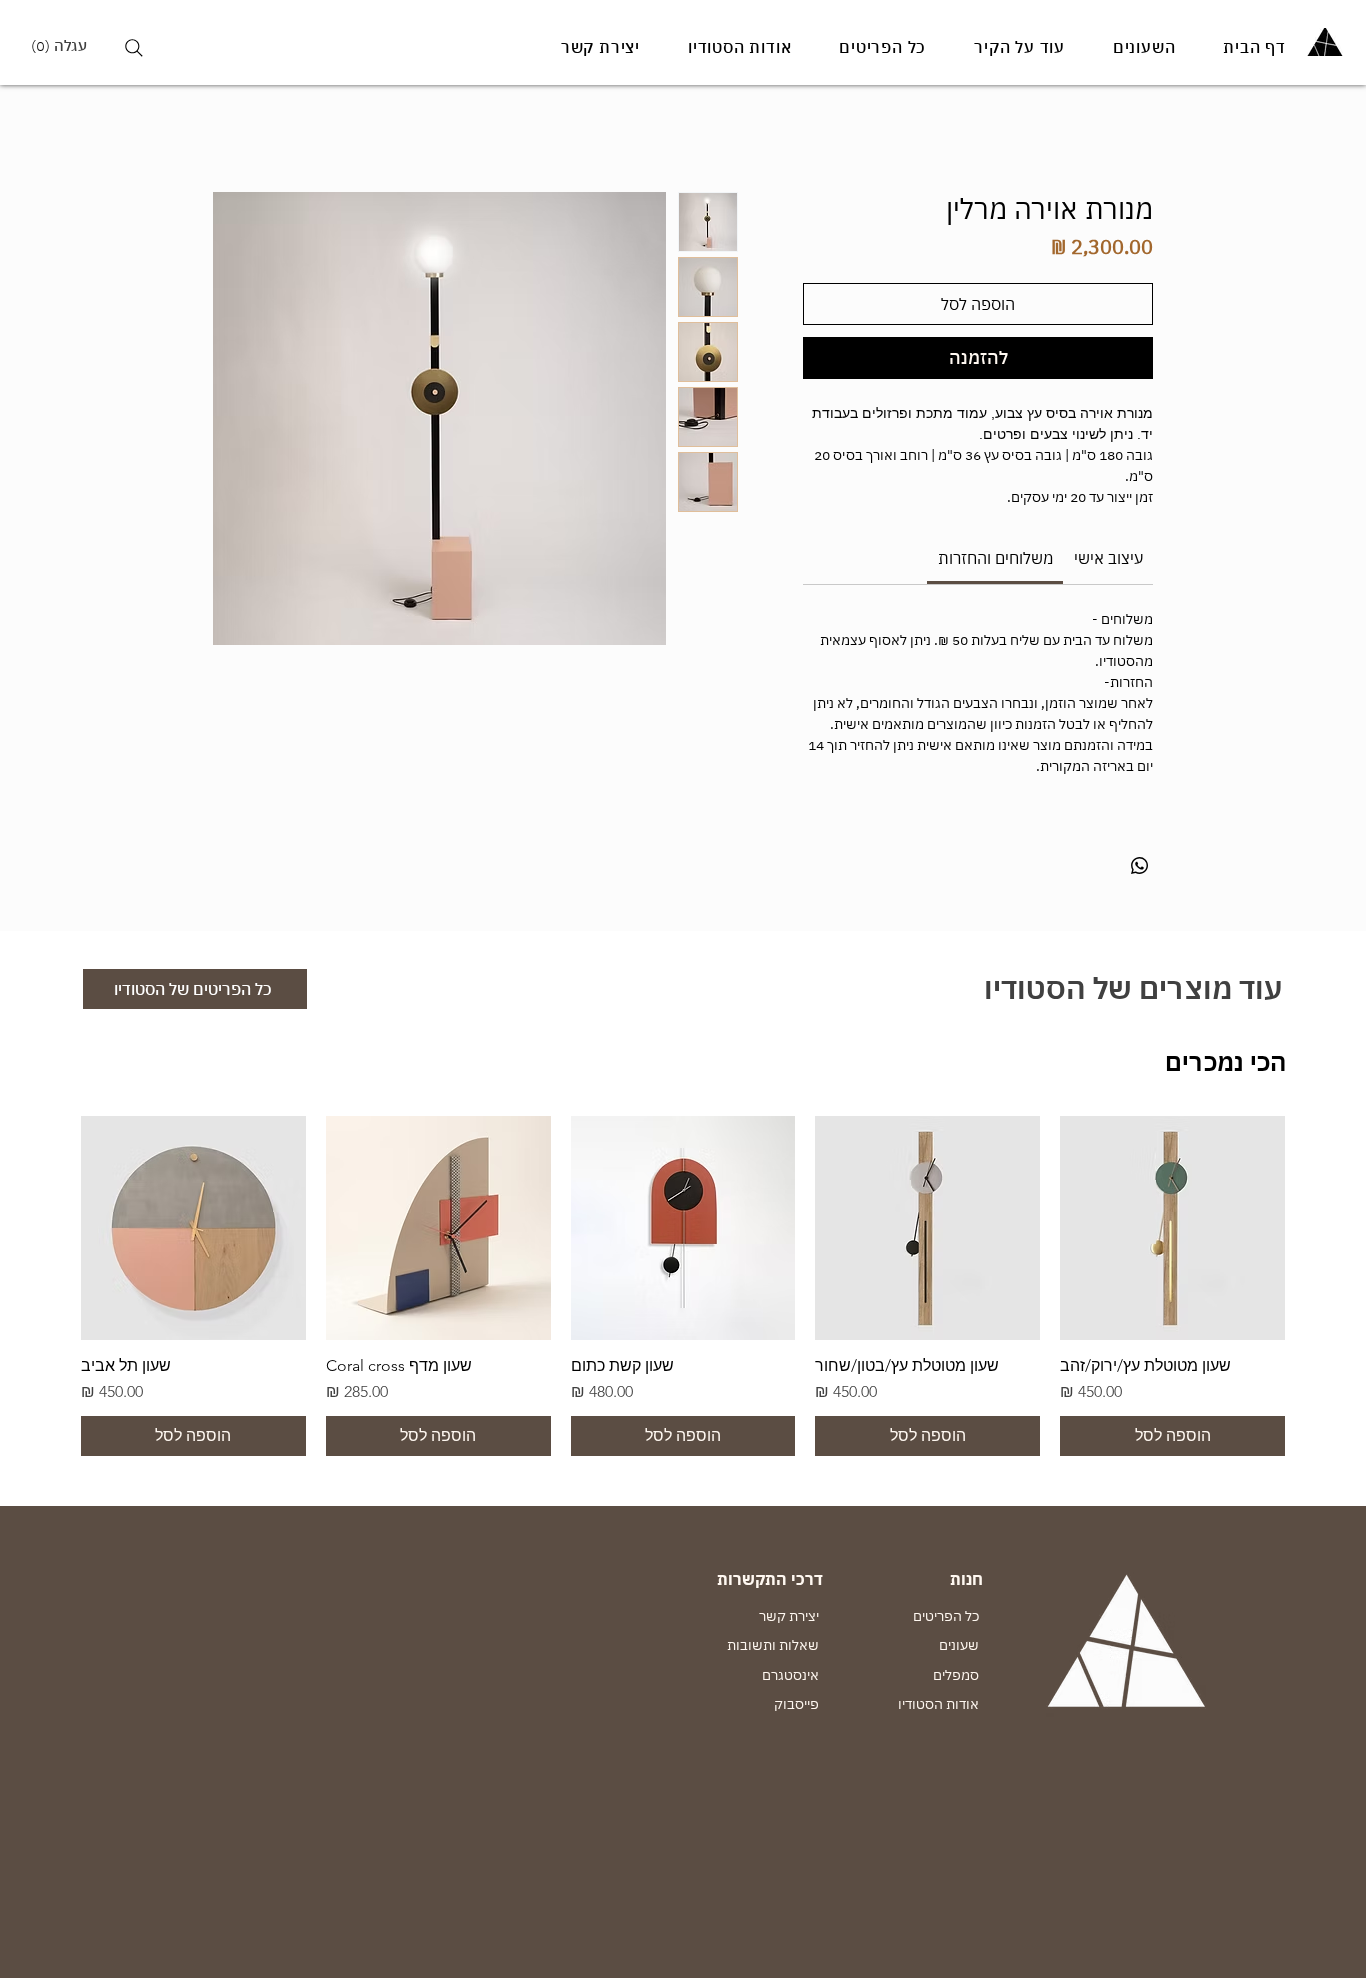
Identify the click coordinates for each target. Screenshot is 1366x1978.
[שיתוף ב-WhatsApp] (1140, 866)
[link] (995, 558)
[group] (683, 1286)
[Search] (133, 47)
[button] (66, 46)
